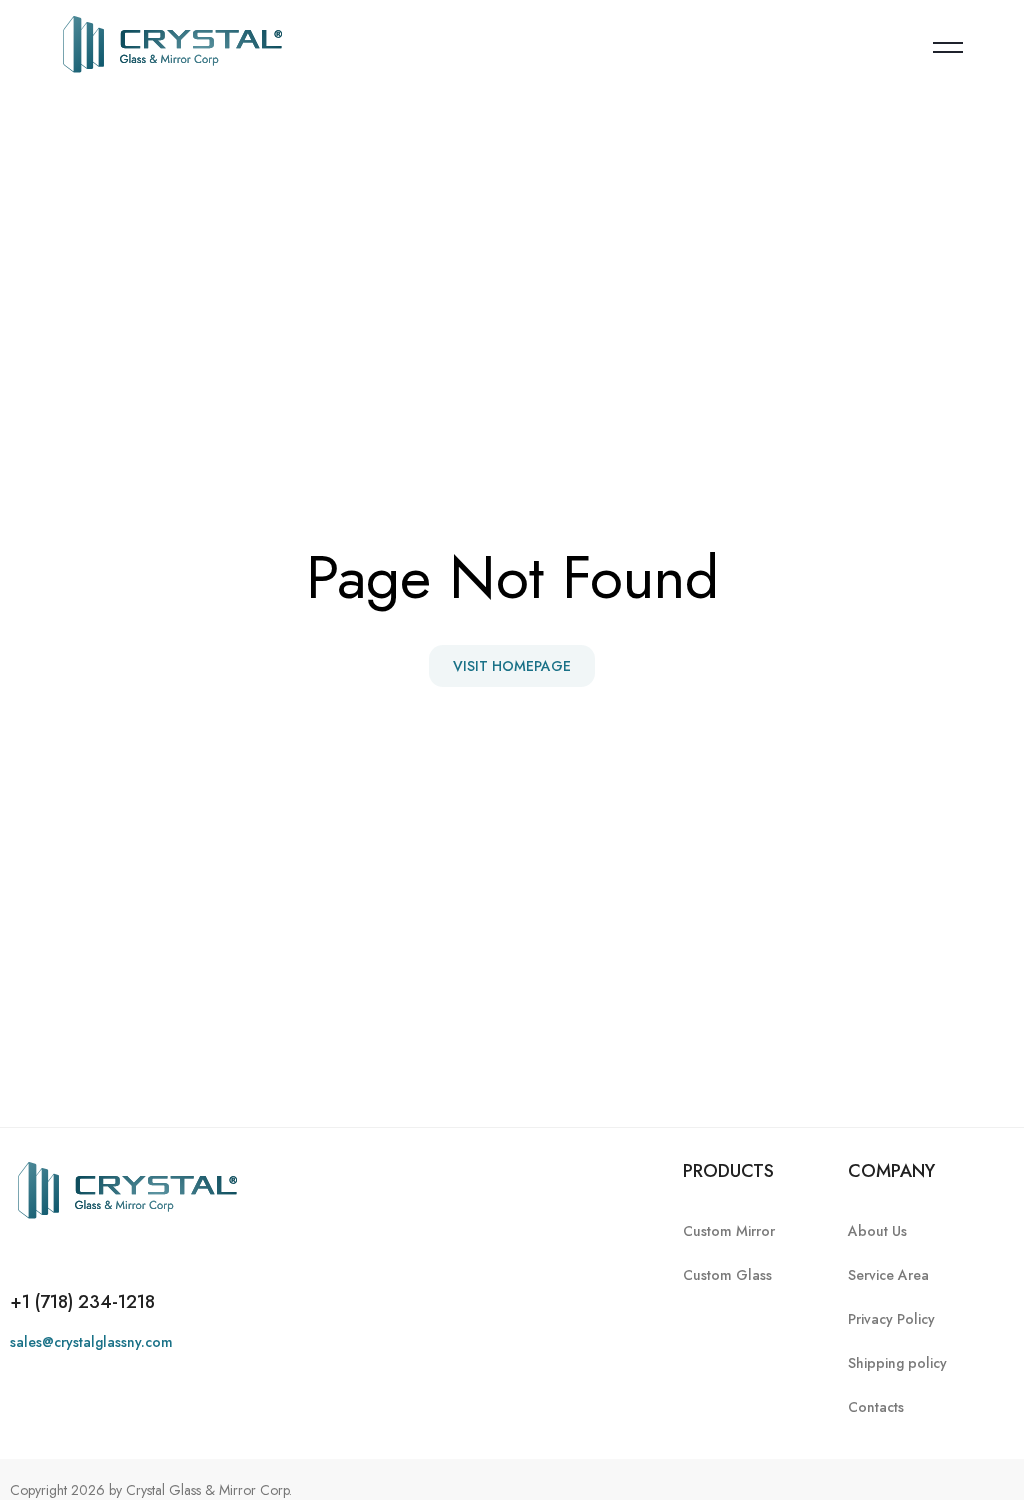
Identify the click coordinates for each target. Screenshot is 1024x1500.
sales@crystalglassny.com (91, 1342)
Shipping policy (897, 1363)
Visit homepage (512, 666)
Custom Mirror (729, 1231)
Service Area (888, 1275)
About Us (877, 1231)
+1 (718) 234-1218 (82, 1302)
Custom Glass (727, 1275)
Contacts (876, 1407)
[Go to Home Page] (172, 47)
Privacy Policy (891, 1319)
